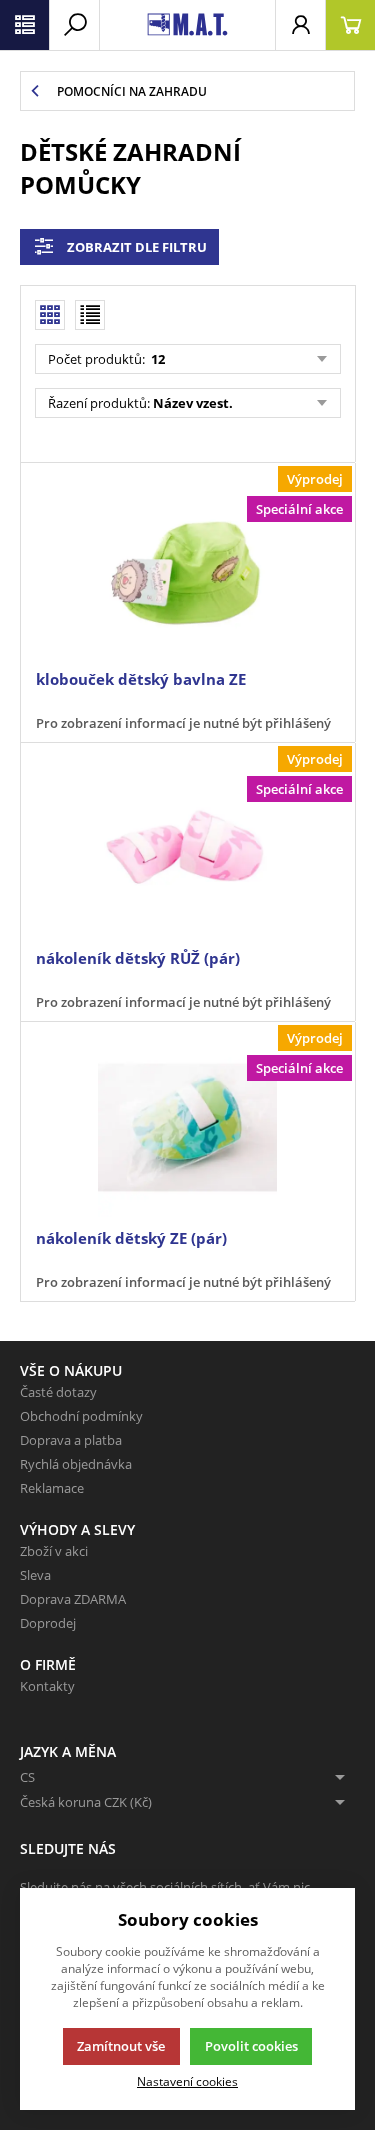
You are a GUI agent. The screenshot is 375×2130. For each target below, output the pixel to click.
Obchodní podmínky (81, 1416)
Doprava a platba (71, 1440)
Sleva (35, 1575)
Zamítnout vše (121, 2046)
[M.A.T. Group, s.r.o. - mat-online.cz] (187, 25)
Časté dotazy (58, 1392)
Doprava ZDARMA (73, 1599)
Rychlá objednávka (76, 1464)
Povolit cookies (251, 2046)
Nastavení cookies (187, 2081)
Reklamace (52, 1488)
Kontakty (47, 1686)
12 (156, 359)
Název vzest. (193, 403)
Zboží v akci (54, 1551)
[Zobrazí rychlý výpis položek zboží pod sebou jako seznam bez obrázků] (90, 315)
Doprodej (48, 1623)
